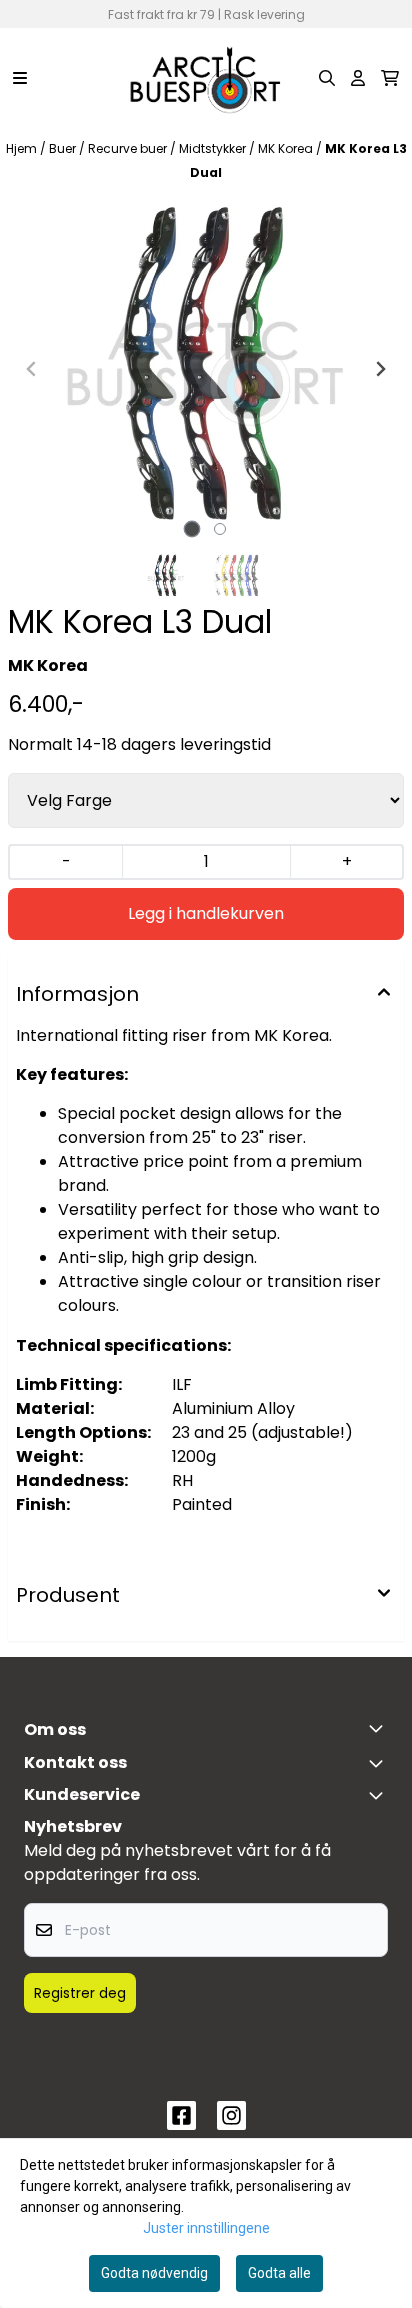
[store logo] (206, 78)
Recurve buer (129, 148)
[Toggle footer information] (380, 1728)
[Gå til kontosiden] (358, 78)
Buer (64, 148)
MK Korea (287, 148)
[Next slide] (380, 369)
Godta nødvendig (154, 2273)
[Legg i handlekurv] (206, 914)
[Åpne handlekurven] (390, 78)
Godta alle (279, 2273)
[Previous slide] (32, 369)
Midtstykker (214, 148)
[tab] (192, 528)
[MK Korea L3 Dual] (206, 369)
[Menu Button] (20, 78)
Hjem (23, 148)
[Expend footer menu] (380, 1795)
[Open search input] (327, 78)
